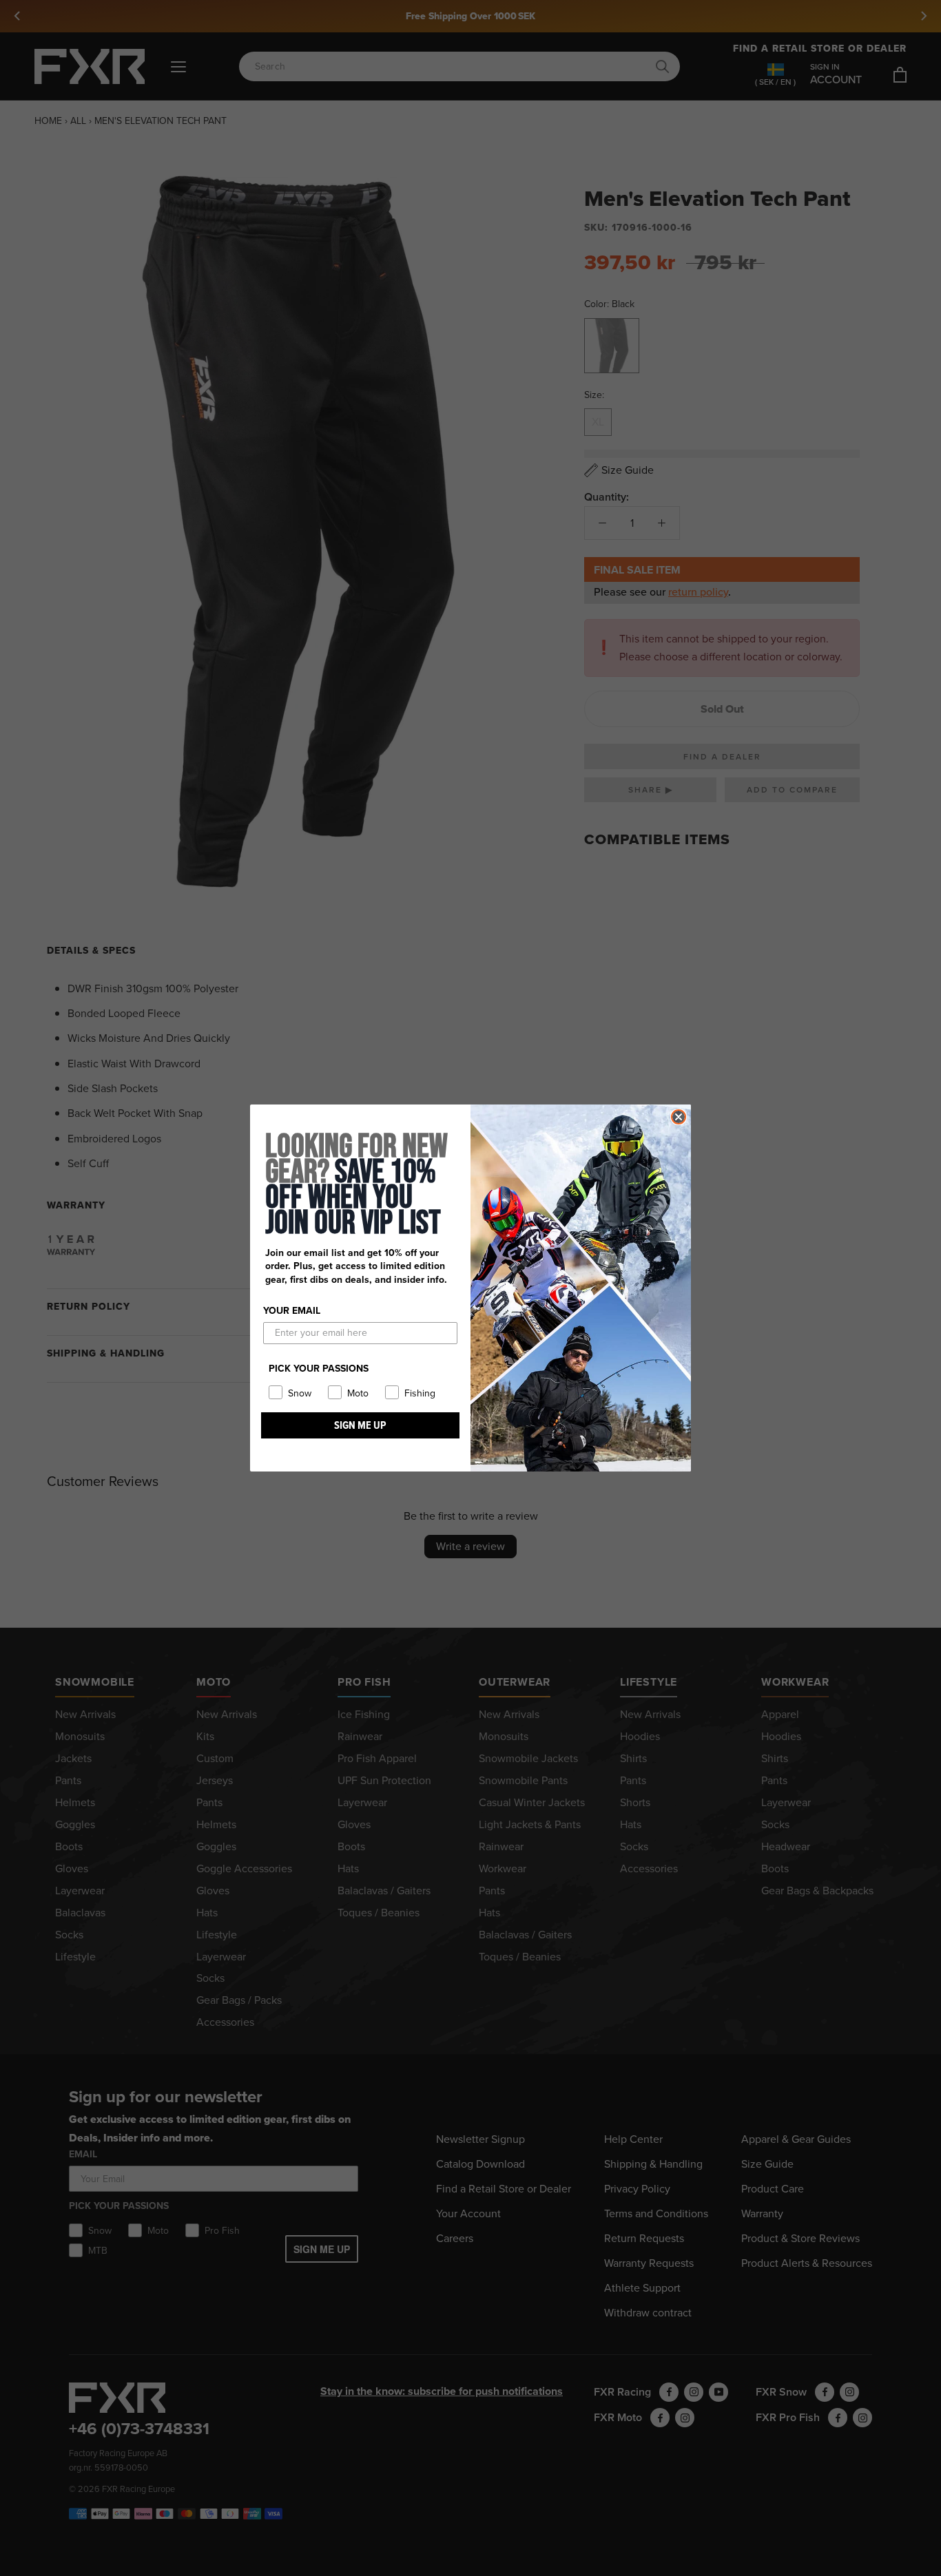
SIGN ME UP (360, 1425)
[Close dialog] (679, 1117)
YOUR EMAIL (292, 1311)
